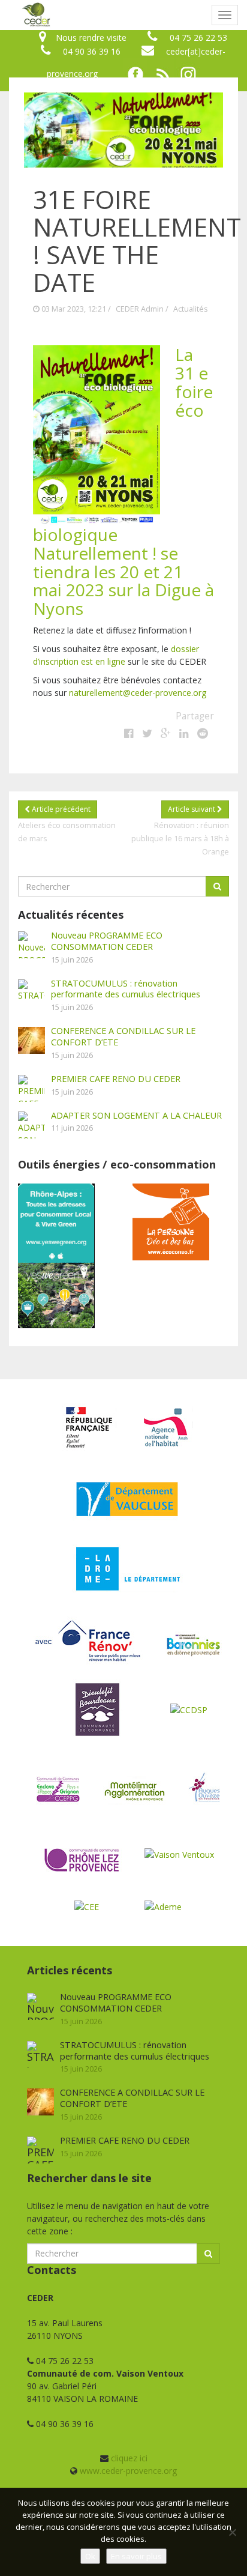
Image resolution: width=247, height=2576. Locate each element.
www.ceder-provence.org (128, 2471)
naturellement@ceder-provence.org (138, 693)
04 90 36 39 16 (92, 51)
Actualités (191, 309)
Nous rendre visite (91, 38)
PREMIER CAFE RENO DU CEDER (116, 1078)
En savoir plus (136, 2556)
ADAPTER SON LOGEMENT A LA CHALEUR (136, 1115)
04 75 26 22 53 (198, 38)
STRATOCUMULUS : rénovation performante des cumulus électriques (126, 989)
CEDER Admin (140, 309)
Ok (90, 2556)
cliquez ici (129, 2458)
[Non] (232, 2532)
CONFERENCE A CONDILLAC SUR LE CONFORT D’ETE (123, 1036)
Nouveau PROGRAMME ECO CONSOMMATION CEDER (107, 941)
